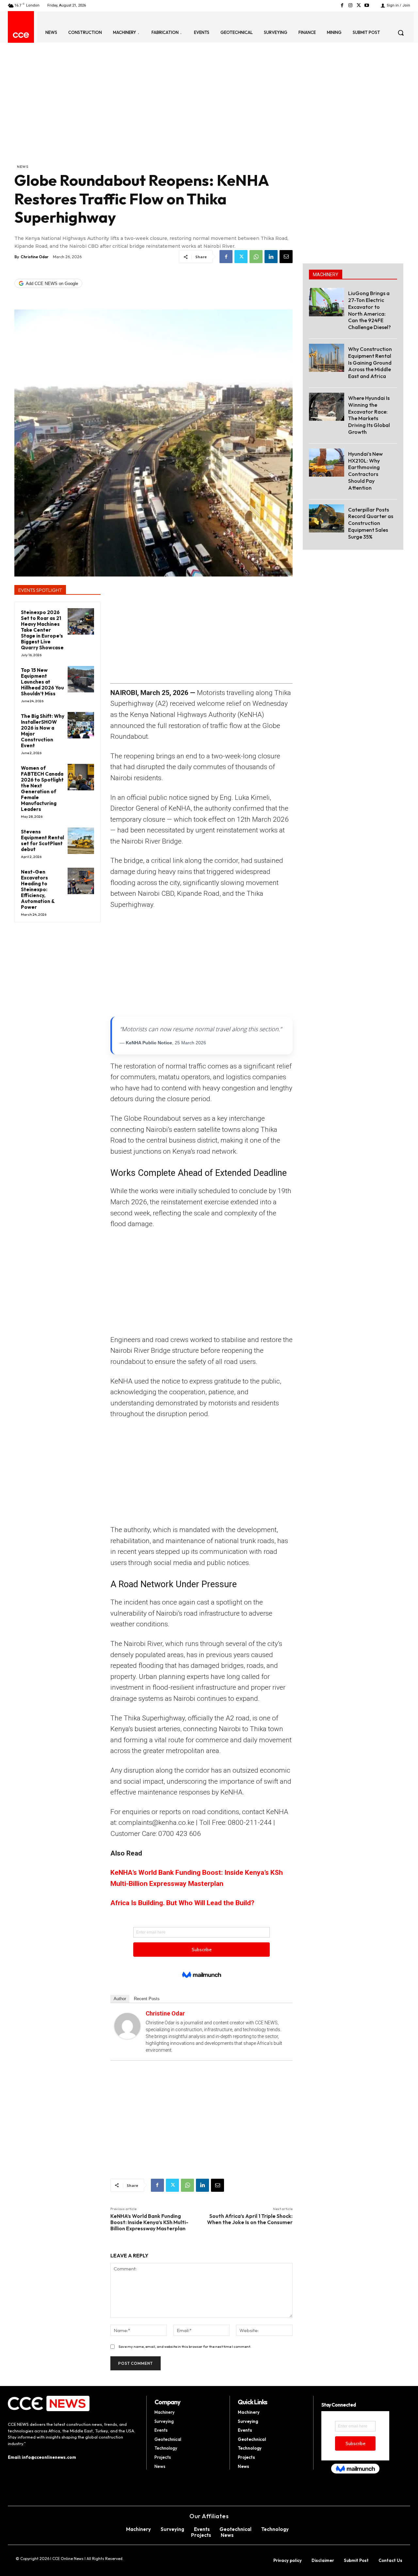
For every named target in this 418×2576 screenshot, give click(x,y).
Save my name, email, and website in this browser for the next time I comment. (185, 2347)
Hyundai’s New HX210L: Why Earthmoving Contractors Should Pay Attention (365, 471)
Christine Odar (35, 257)
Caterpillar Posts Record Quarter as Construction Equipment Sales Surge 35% (371, 523)
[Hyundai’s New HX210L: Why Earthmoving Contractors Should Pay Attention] (327, 463)
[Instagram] (350, 5)
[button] (401, 33)
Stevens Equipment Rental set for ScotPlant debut (42, 840)
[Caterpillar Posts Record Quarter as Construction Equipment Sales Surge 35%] (327, 518)
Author (120, 1999)
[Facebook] (342, 5)
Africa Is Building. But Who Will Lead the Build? (182, 1903)
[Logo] (21, 35)
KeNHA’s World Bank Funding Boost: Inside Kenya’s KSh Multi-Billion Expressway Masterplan (149, 2222)
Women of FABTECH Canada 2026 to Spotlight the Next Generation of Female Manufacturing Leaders (42, 789)
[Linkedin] (271, 257)
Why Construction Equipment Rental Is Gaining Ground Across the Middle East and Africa (370, 363)
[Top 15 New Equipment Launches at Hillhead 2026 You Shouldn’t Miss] (81, 679)
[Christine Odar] (127, 2026)
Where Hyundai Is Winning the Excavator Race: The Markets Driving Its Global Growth (369, 415)
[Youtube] (367, 5)
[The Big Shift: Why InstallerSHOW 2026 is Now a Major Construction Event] (81, 725)
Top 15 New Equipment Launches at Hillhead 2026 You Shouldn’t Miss (42, 682)
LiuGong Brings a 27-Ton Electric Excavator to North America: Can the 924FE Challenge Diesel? (370, 310)
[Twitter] (359, 5)
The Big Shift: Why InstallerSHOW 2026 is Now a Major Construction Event (43, 731)
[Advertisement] (153, 115)
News (23, 166)
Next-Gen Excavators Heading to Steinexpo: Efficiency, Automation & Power (38, 889)
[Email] (286, 257)
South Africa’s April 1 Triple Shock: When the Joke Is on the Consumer (250, 2219)
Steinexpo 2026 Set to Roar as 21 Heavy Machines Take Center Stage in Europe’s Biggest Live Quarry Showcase (42, 630)
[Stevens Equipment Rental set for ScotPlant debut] (81, 841)
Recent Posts (147, 1999)
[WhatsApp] (256, 257)
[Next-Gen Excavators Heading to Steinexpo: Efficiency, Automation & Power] (81, 881)
